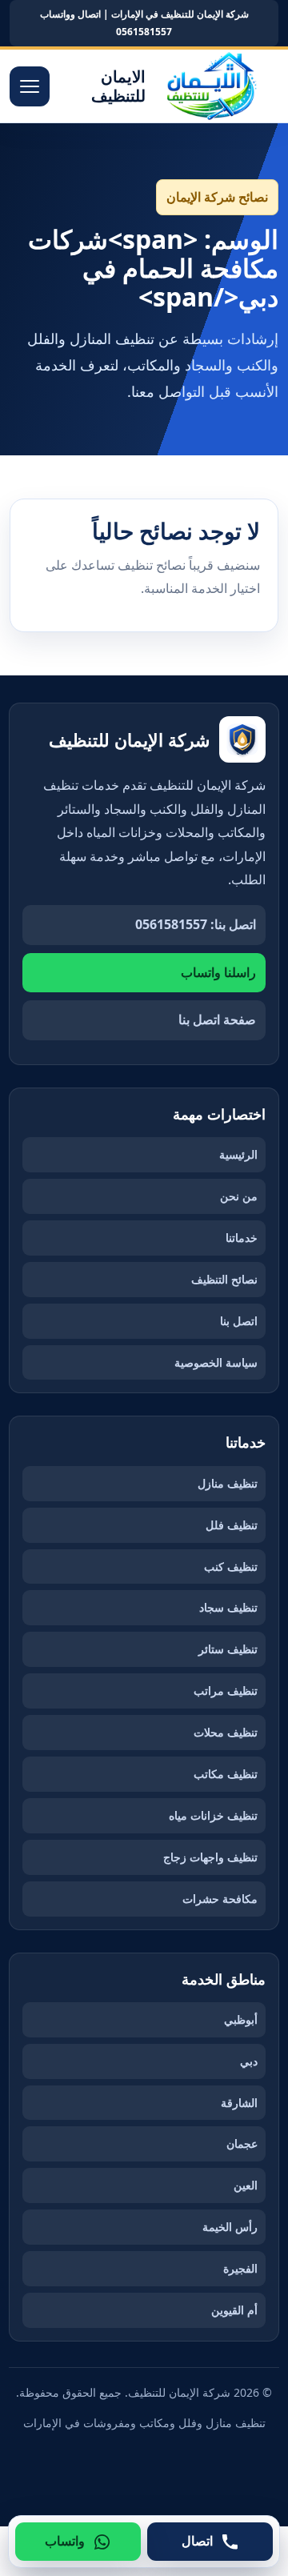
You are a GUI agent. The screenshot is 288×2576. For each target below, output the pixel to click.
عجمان (242, 2143)
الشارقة (239, 2103)
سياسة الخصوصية (216, 1362)
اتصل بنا (239, 1321)
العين (246, 2185)
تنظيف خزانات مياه (213, 1815)
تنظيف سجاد (228, 1607)
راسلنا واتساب (218, 972)
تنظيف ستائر (228, 1649)
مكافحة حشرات (220, 1899)
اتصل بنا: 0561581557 (196, 924)
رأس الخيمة (230, 2227)
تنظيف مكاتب (226, 1774)
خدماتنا (242, 1238)
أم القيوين (234, 2310)
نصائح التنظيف (224, 1279)
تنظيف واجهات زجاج (210, 1857)
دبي (249, 2061)
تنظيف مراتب (226, 1691)
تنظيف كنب (231, 1566)
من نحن (239, 1196)
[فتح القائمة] (30, 86)
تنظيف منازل (228, 1483)
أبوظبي (241, 2019)
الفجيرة (240, 2268)
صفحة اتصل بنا (217, 1020)
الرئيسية (238, 1154)
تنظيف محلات (226, 1732)
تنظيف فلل (232, 1525)
